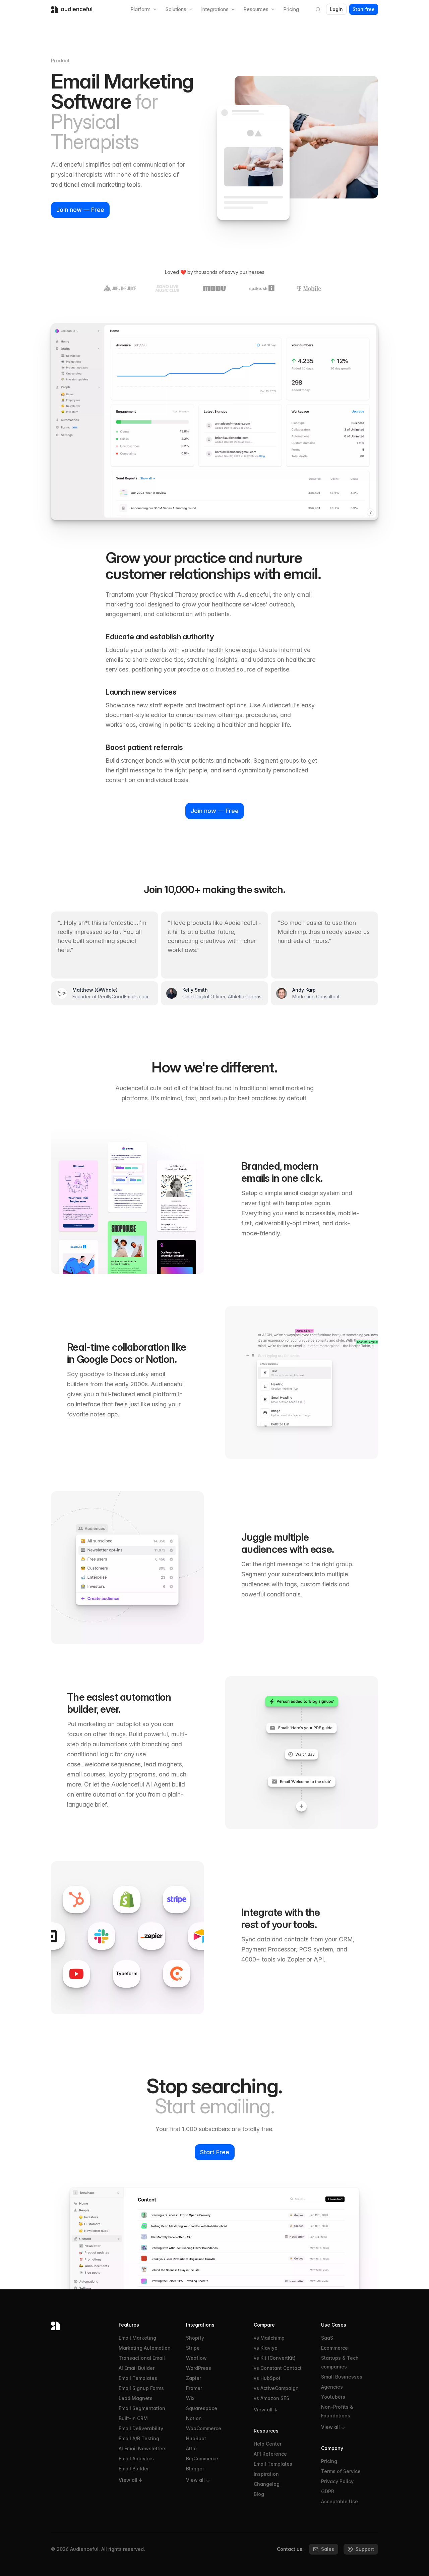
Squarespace (202, 2408)
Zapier (194, 2378)
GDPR (328, 2491)
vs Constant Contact (278, 2368)
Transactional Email (142, 2358)
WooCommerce (204, 2428)
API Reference (270, 2454)
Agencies (332, 2387)
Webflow (196, 2358)
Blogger (195, 2469)
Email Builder (134, 2469)
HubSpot (196, 2438)
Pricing (329, 2461)
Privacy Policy (337, 2481)
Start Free (215, 2152)
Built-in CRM (133, 2418)
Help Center (268, 2444)
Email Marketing (137, 2338)
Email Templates (138, 2378)
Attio (191, 2448)
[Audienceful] (79, 2326)
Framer (194, 2388)
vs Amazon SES (271, 2398)
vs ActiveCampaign (276, 2388)
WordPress (199, 2368)
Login (336, 9)
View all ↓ (131, 2480)
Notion (194, 2418)
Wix (190, 2398)
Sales (328, 2549)
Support (365, 2549)
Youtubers (333, 2397)
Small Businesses (342, 2377)
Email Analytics (136, 2458)
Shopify (195, 2338)
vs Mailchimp (269, 2338)
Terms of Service (341, 2471)
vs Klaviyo (266, 2348)
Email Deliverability (141, 2428)
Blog (259, 2494)
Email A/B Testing (139, 2438)
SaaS (327, 2338)
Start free (364, 9)
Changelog (267, 2484)
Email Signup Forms (141, 2388)
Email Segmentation (142, 2408)
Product (60, 61)
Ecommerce (334, 2348)
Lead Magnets (136, 2398)
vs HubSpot (267, 2378)
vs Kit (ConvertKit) (275, 2358)
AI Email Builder (137, 2368)
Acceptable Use (340, 2501)
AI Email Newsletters (143, 2448)
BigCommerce (202, 2458)
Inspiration (266, 2474)
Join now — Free (80, 210)
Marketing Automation (145, 2348)
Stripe (193, 2348)
